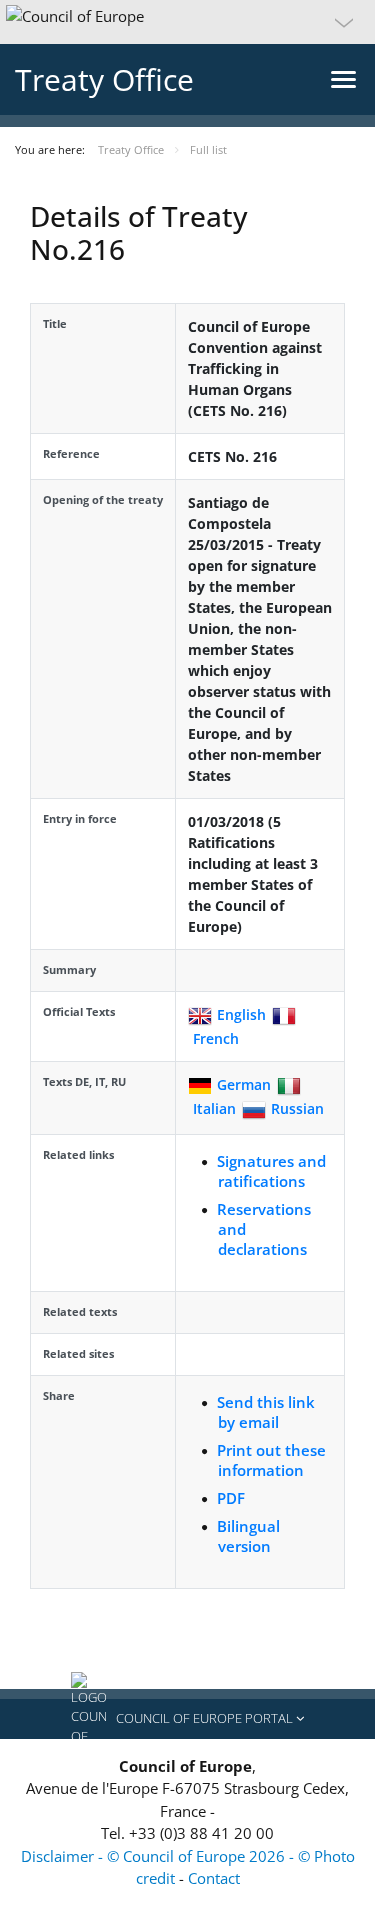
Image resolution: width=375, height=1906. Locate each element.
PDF (231, 1498)
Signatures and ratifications (271, 1171)
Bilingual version (248, 1536)
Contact (214, 1878)
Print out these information (271, 1460)
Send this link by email (266, 1412)
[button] (187, 22)
